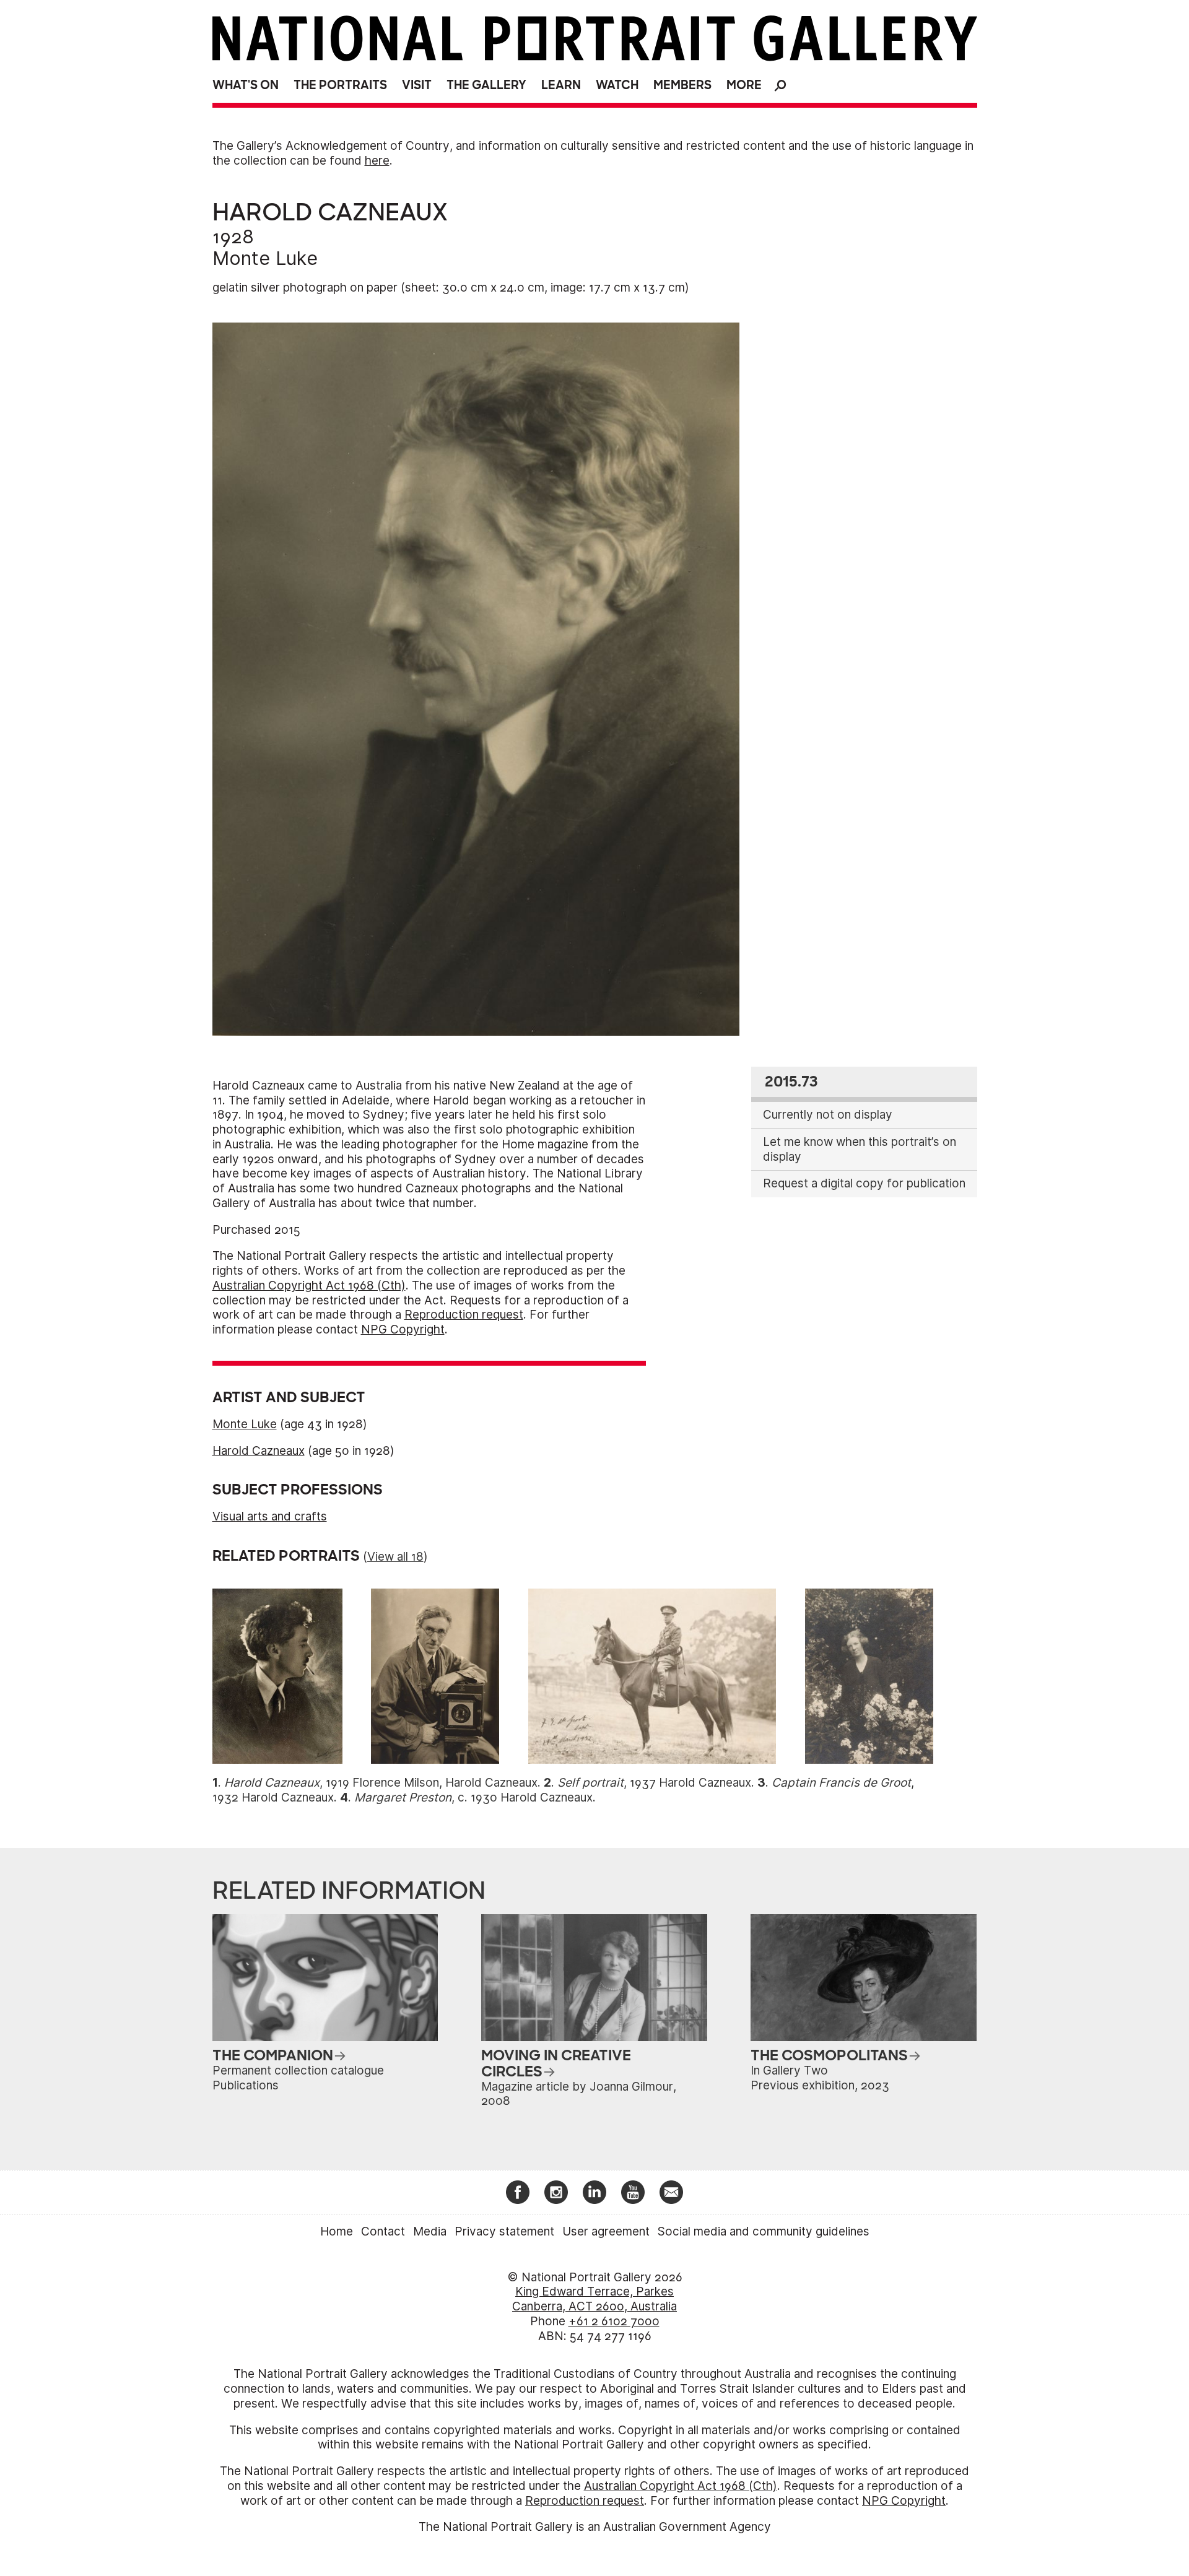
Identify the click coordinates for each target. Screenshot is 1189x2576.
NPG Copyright (403, 1329)
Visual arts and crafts (270, 1516)
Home (337, 2231)
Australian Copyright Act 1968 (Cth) (309, 1286)
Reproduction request (464, 1315)
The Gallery (486, 85)
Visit (417, 85)
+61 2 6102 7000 (614, 2321)
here (377, 161)
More (744, 85)
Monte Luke (265, 258)
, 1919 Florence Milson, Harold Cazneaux (381, 1783)
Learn (561, 85)
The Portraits (340, 85)
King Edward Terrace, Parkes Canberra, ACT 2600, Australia (594, 2299)
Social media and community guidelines (764, 2231)
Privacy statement (504, 2231)
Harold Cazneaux (259, 1451)
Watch (617, 85)
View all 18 (395, 1557)
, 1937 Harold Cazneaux (654, 1783)
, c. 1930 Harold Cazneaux (473, 1798)
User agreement (606, 2231)
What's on (246, 85)
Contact (383, 2231)
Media (430, 2231)
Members (682, 85)
